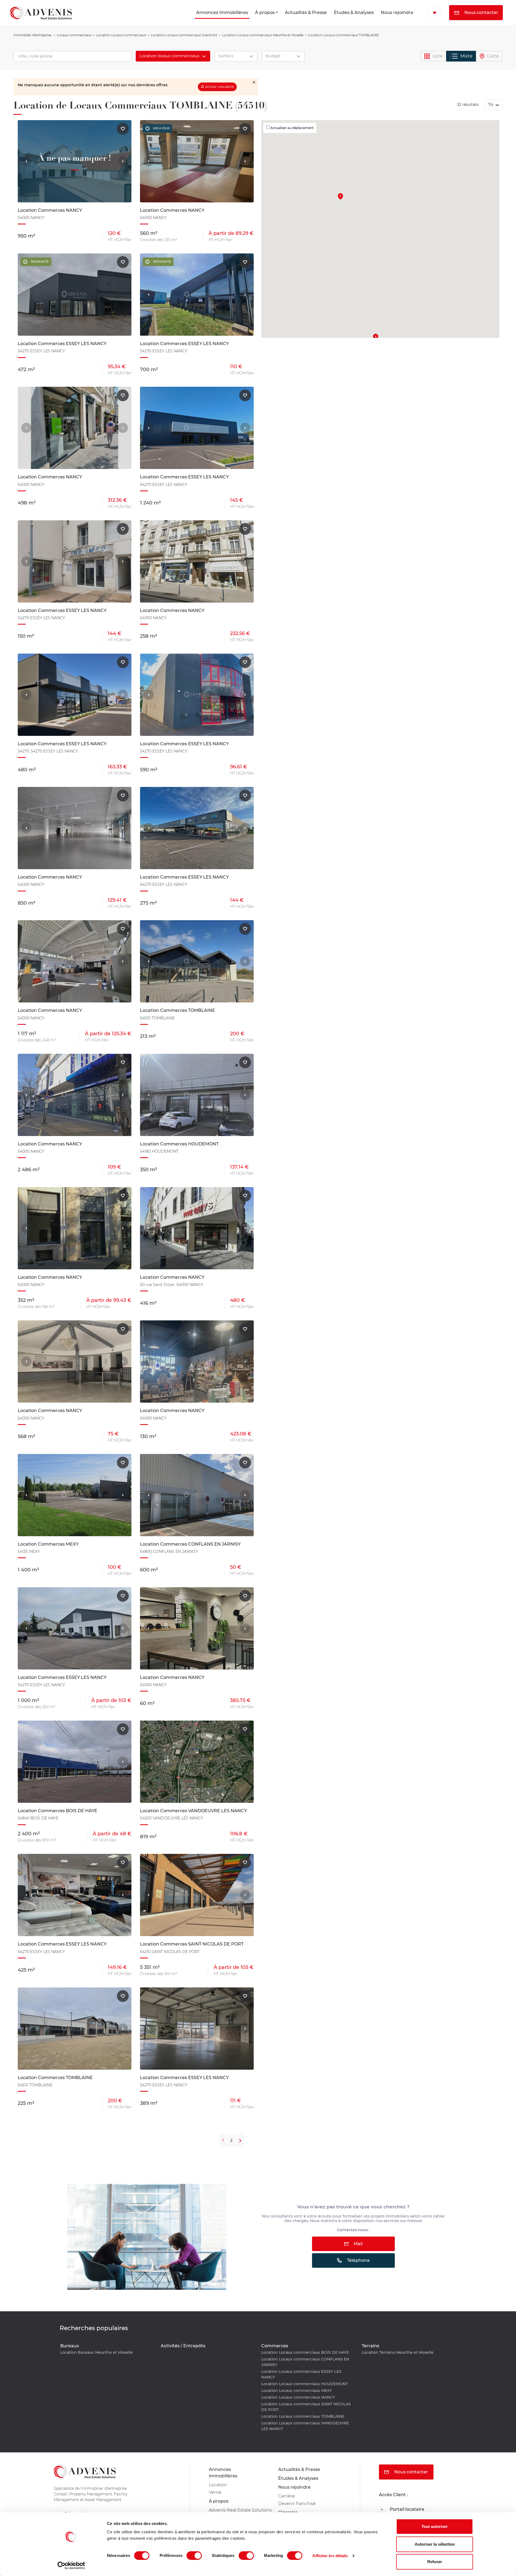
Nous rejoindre (397, 12)
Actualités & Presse (306, 12)
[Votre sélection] (435, 13)
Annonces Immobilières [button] (222, 12)
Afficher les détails (330, 2556)
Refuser (435, 2562)
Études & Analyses (354, 12)
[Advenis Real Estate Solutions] (41, 12)
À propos (265, 12)
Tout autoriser (435, 2526)
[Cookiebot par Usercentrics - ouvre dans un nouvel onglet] (71, 2566)
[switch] (194, 2556)
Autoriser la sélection (435, 2544)
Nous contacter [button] (481, 12)
